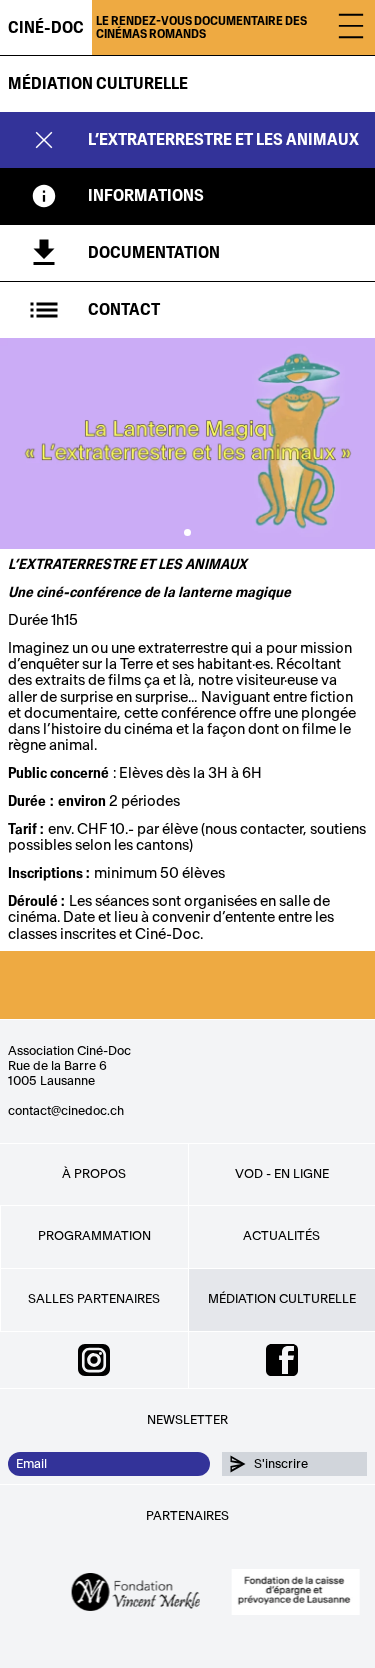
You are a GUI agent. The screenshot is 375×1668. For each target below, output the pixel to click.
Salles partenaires (94, 1299)
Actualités (281, 1236)
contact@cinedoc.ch (66, 1111)
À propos (94, 1174)
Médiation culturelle (98, 84)
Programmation (94, 1236)
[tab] (187, 196)
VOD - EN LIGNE (282, 1174)
